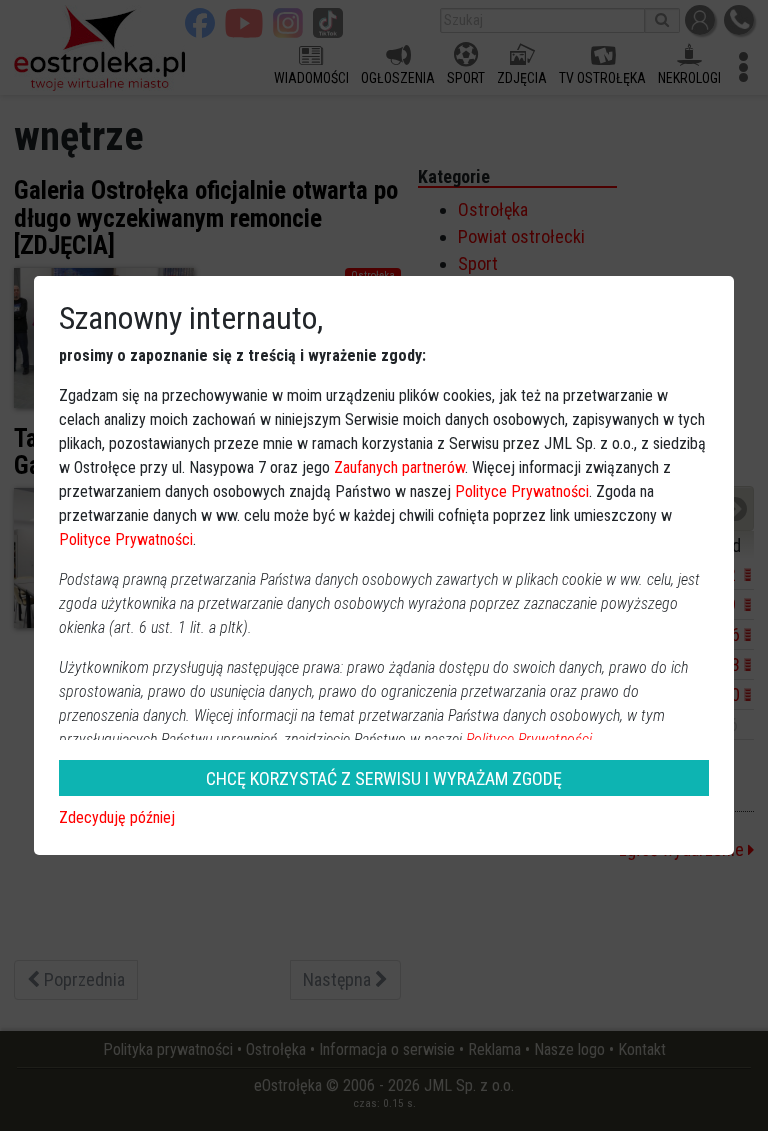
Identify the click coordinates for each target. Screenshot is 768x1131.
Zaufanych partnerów (399, 467)
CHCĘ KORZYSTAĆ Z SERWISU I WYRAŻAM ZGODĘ (384, 778)
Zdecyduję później (117, 817)
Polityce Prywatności (522, 491)
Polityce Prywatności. (531, 739)
